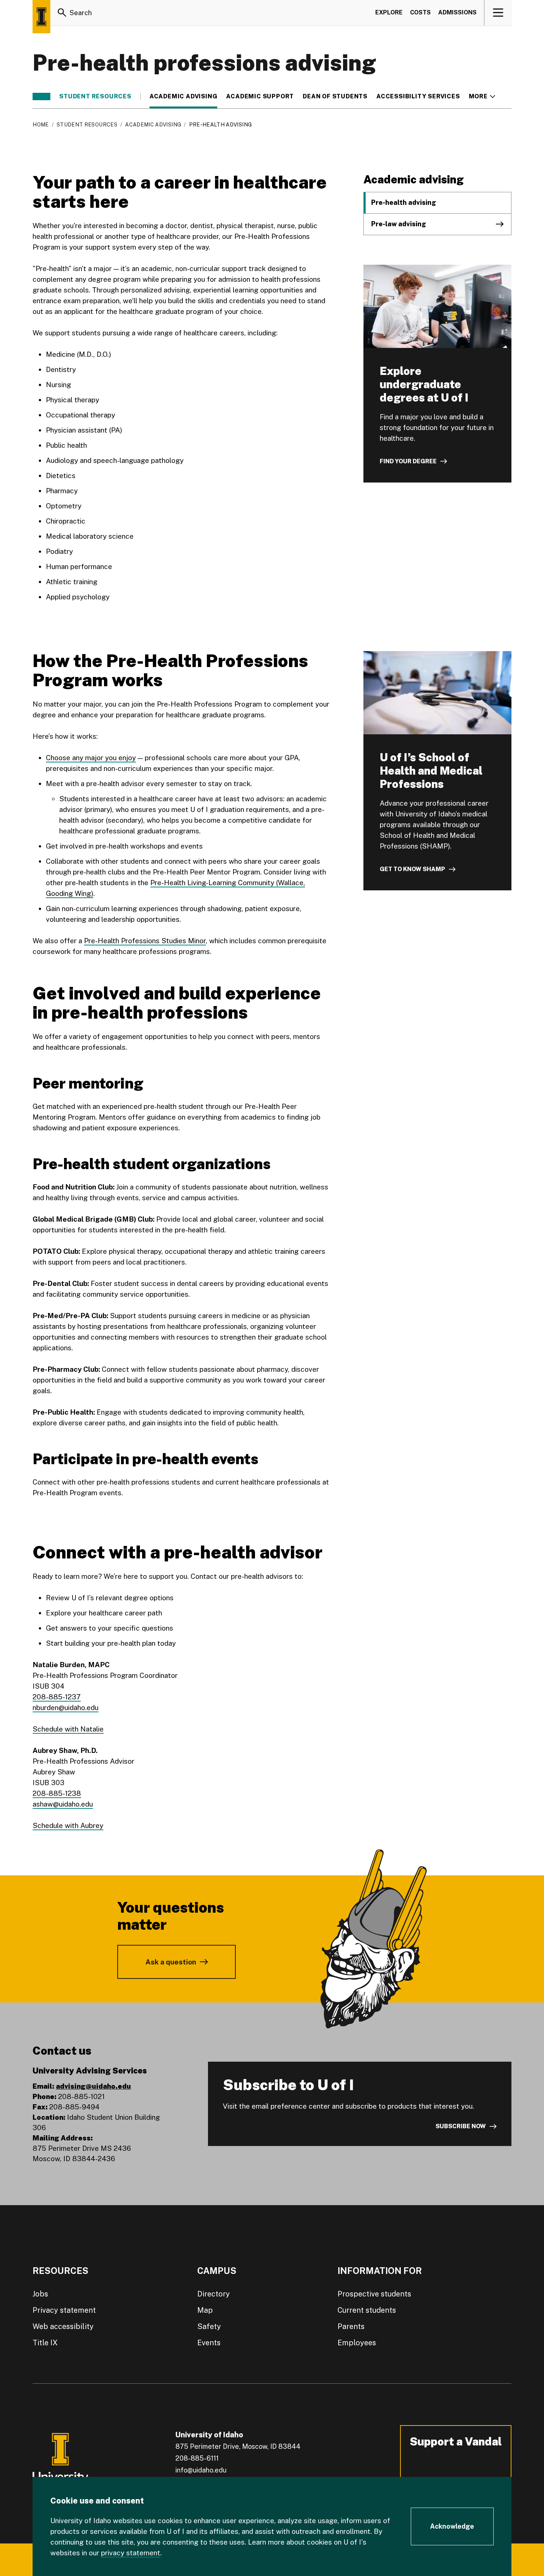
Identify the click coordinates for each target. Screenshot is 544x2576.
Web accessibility (63, 2326)
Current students (367, 2310)
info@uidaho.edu (201, 2470)
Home (41, 125)
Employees (357, 2343)
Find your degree (408, 461)
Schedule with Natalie (68, 1729)
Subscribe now (461, 2126)
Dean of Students (335, 97)
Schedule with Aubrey (68, 1825)
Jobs (40, 2294)
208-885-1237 (57, 1697)
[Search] (62, 13)
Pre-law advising (399, 224)
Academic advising (184, 97)
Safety (209, 2326)
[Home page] (41, 17)
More (482, 97)
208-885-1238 (57, 1793)
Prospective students (374, 2294)
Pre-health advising (404, 202)
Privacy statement (64, 2310)
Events (209, 2343)
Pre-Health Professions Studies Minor (145, 941)
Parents (351, 2326)
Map (205, 2310)
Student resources (95, 97)
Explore (389, 12)
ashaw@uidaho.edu (63, 1804)
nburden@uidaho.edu (66, 1707)
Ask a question (171, 1962)
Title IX (45, 2343)
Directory (214, 2294)
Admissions (457, 12)
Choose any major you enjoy (91, 758)
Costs (420, 12)
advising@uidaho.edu (93, 2086)
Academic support (260, 97)
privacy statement (131, 2553)
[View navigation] (498, 13)
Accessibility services (418, 97)
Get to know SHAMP (412, 869)
